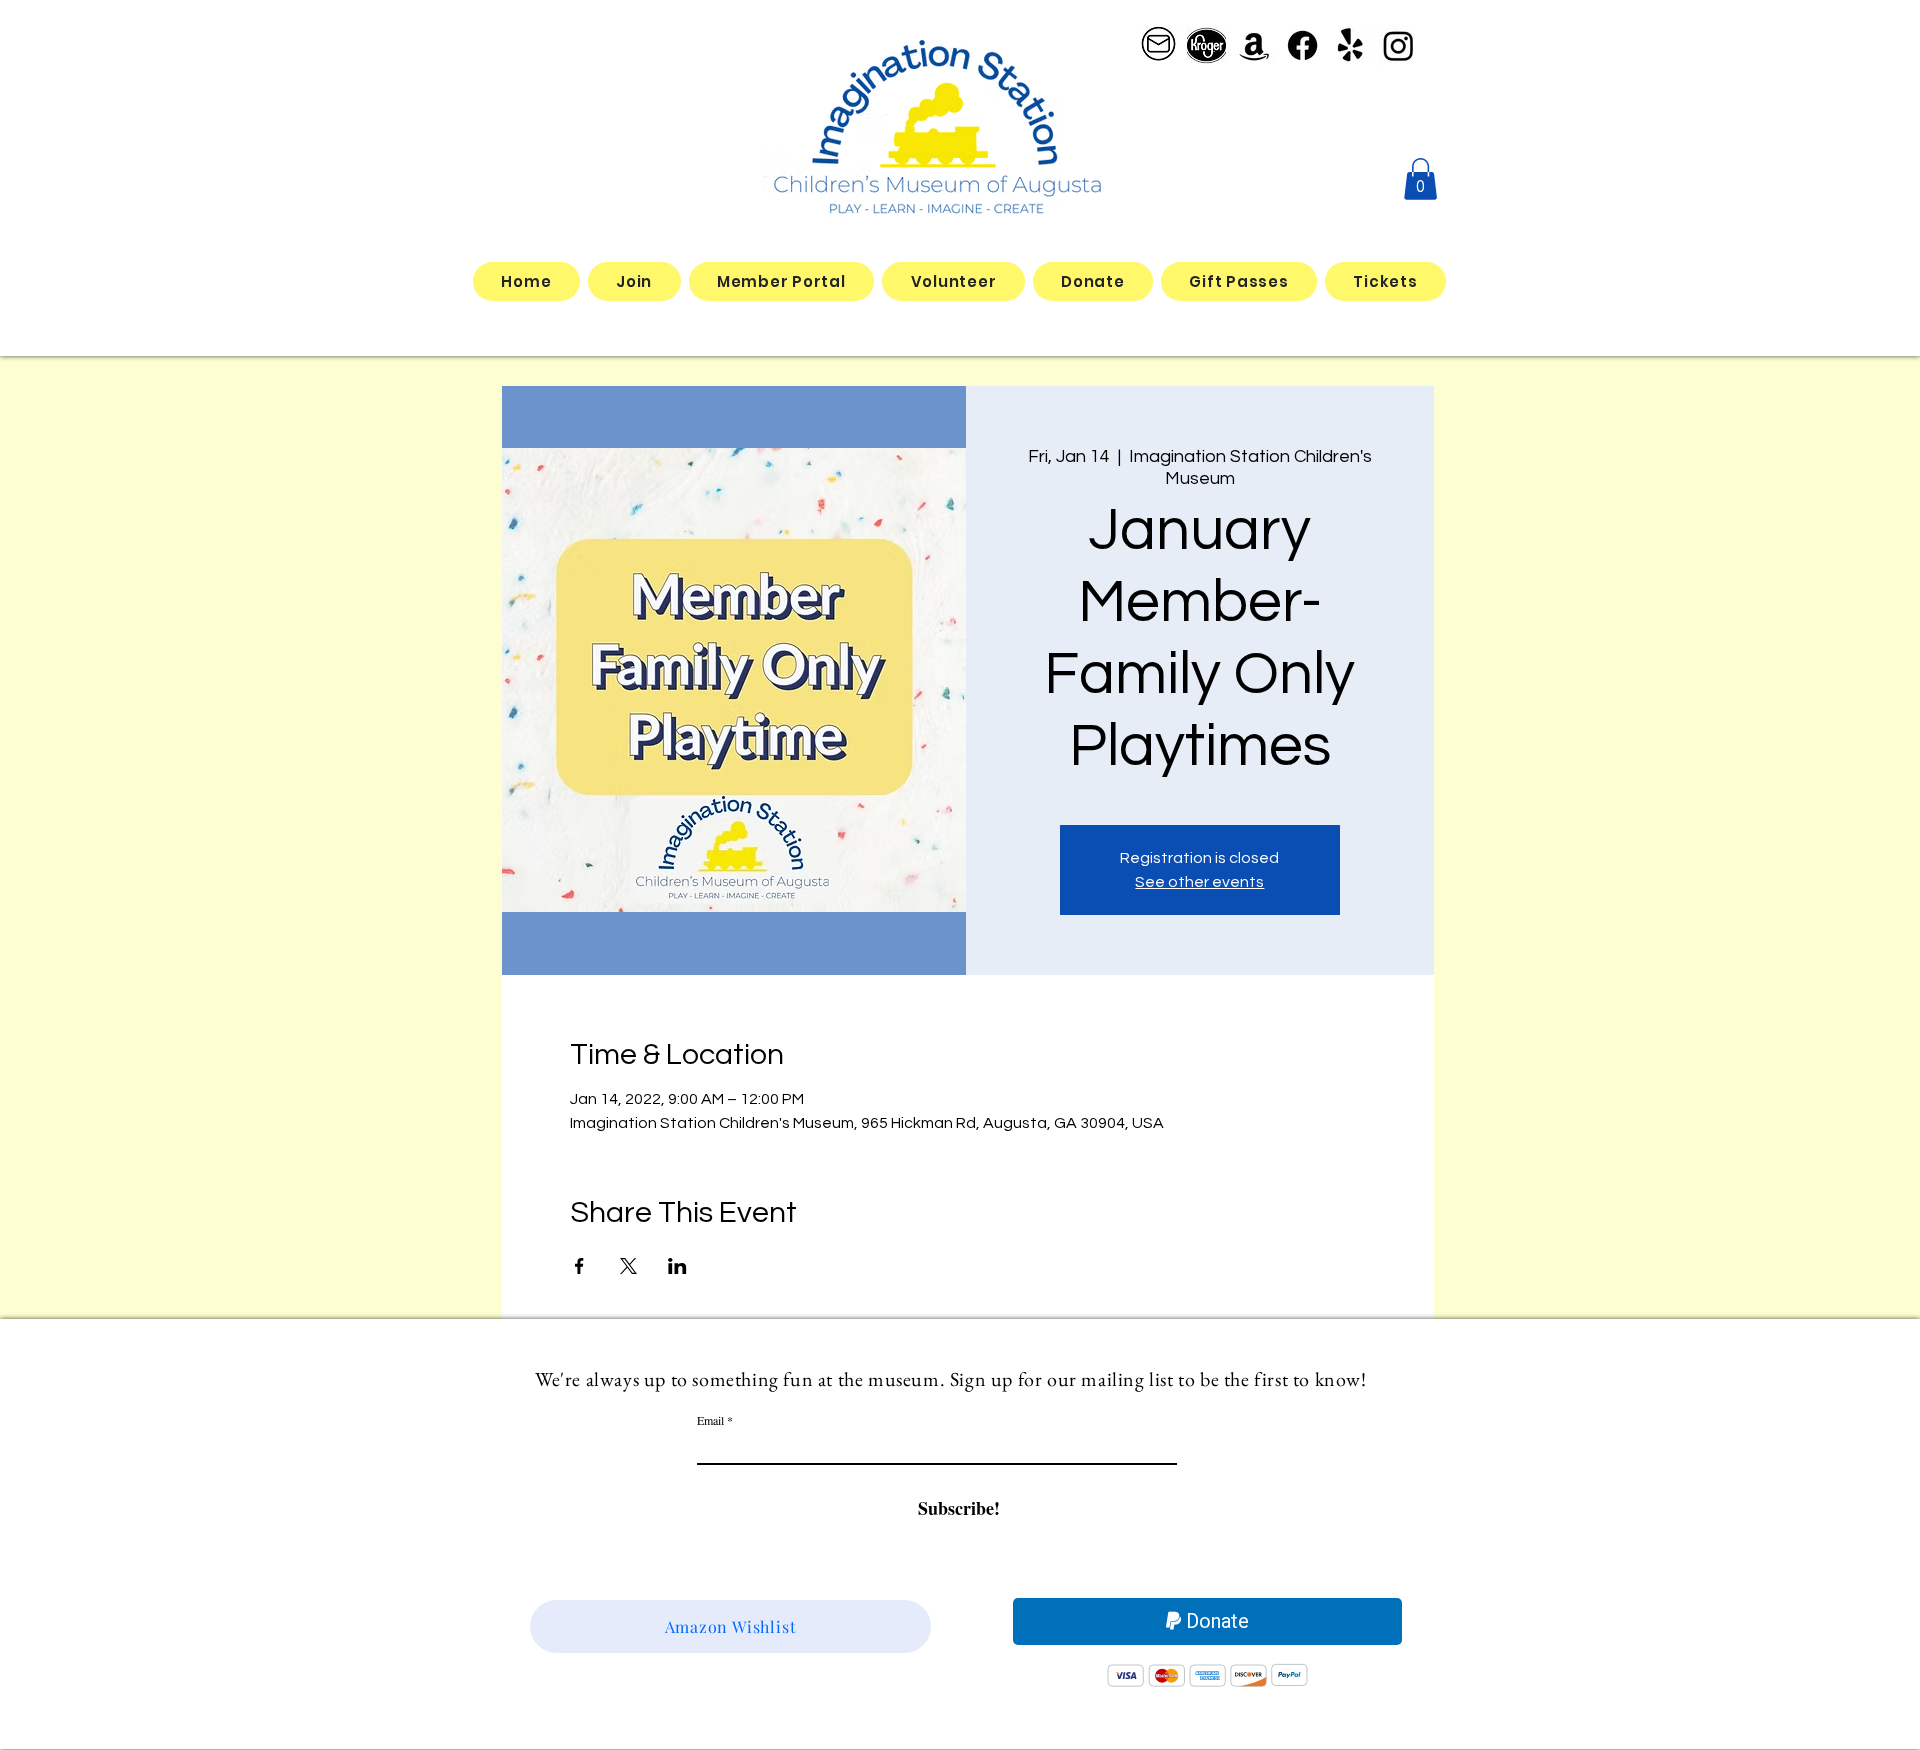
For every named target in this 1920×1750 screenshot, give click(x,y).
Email (710, 1420)
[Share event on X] (628, 1266)
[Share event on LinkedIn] (677, 1266)
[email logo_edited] (1158, 45)
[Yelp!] (1350, 45)
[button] (1420, 179)
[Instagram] (1398, 45)
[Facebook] (1302, 45)
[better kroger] (1206, 45)
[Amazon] (1254, 45)
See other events (1199, 882)
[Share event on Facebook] (579, 1266)
